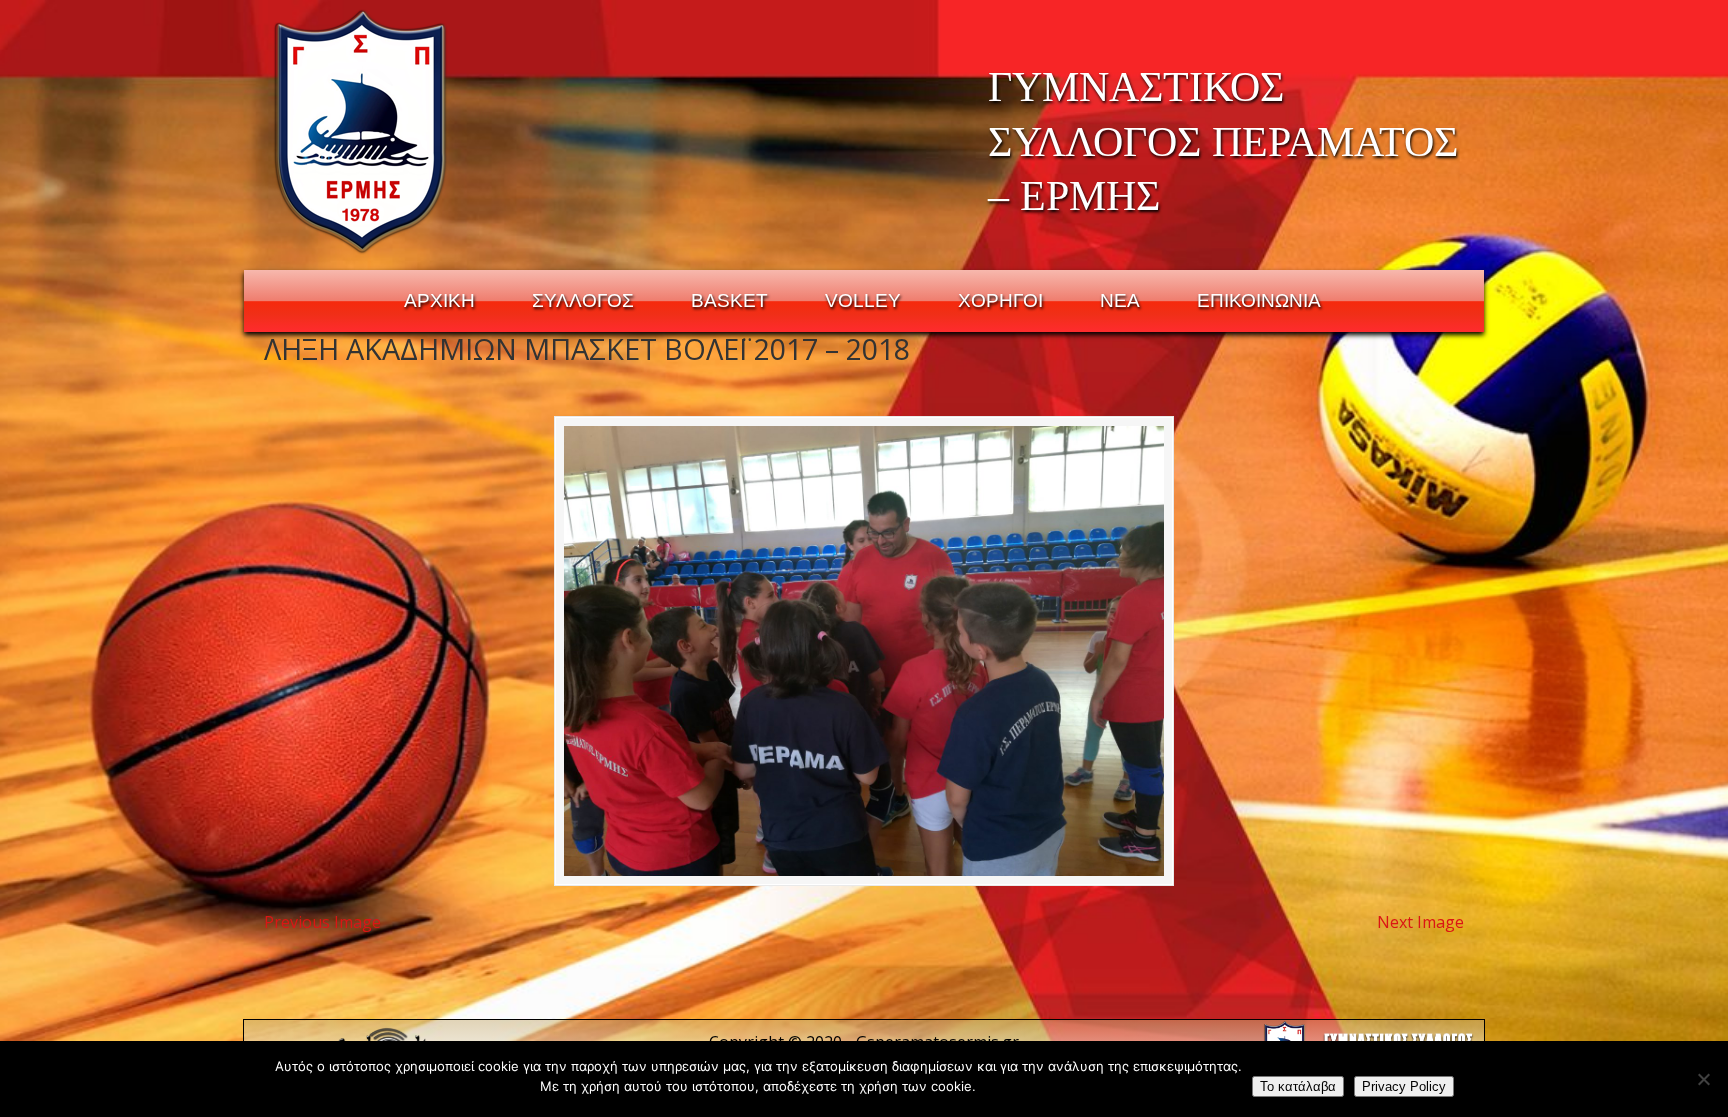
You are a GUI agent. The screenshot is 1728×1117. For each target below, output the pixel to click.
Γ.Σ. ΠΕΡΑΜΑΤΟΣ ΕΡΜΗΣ (361, 131)
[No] (1703, 1079)
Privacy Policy (1404, 1086)
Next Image (1420, 922)
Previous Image (322, 922)
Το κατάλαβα (1298, 1086)
